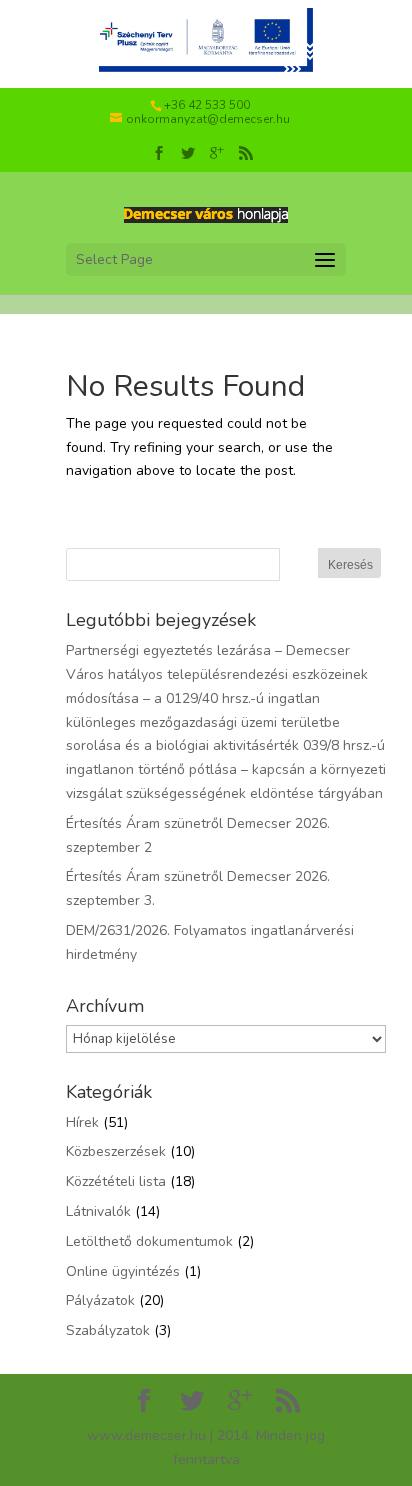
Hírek (82, 1122)
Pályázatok (100, 1300)
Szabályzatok (108, 1330)
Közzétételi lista (116, 1181)
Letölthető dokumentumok (149, 1241)
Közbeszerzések (116, 1151)
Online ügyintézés (123, 1271)
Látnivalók (98, 1211)
